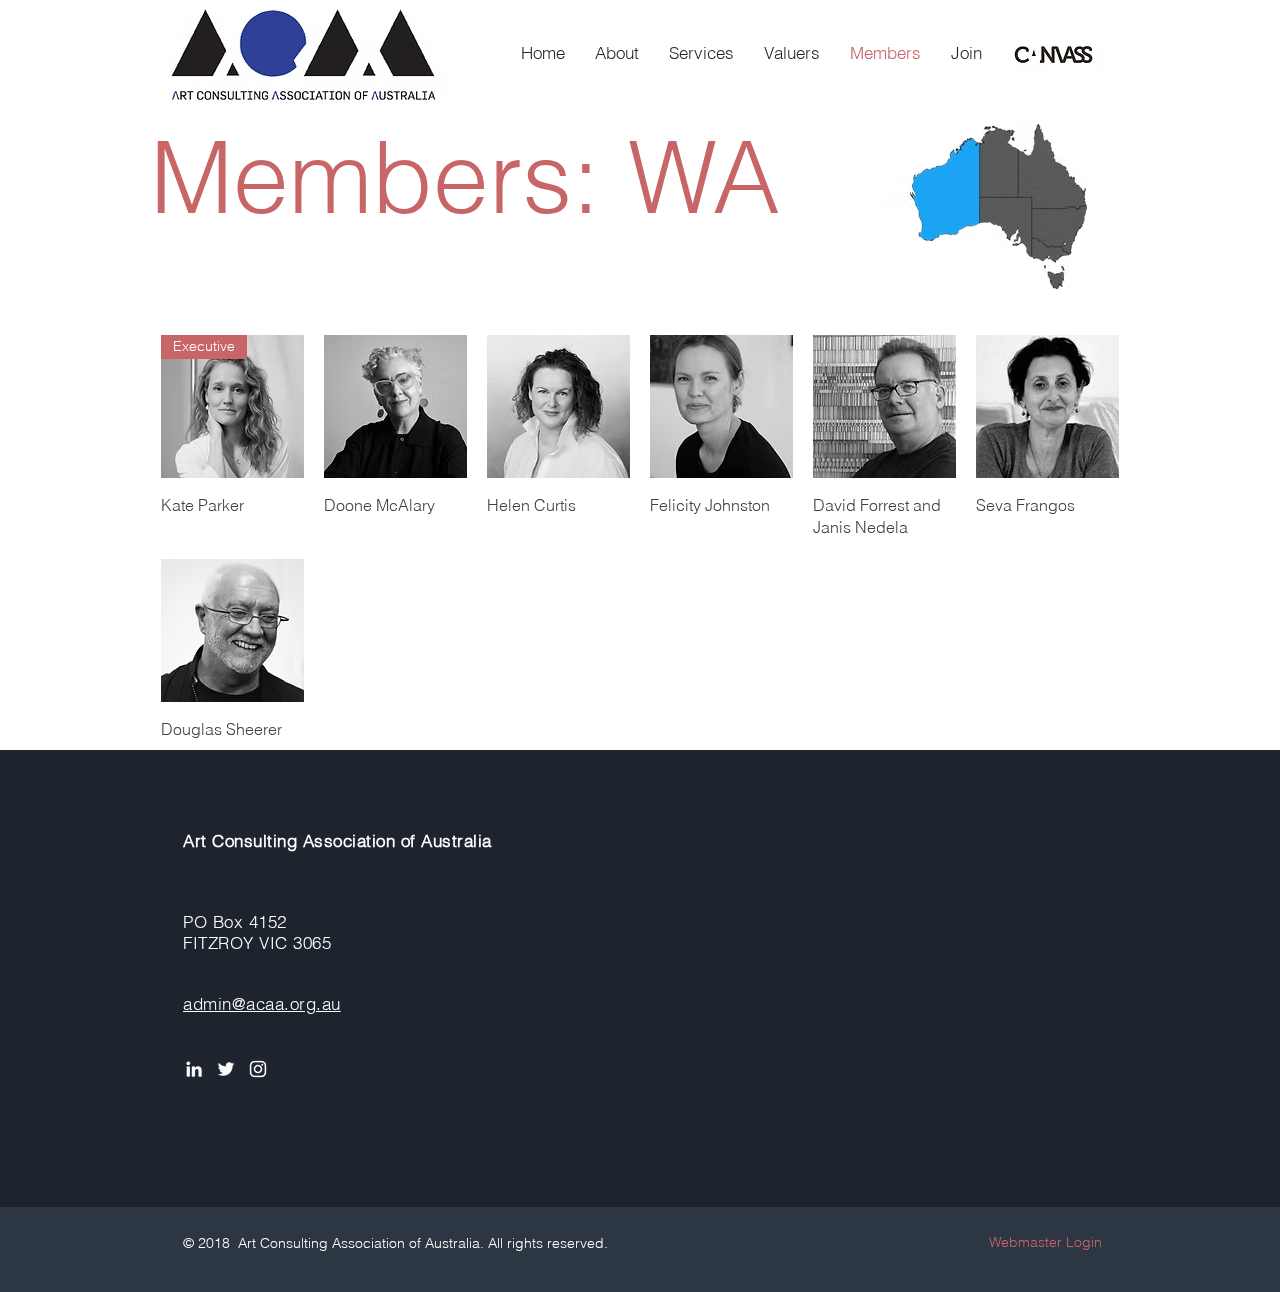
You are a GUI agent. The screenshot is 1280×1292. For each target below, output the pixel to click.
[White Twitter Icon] (226, 1069)
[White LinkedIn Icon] (194, 1069)
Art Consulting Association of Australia (337, 840)
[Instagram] (258, 1069)
